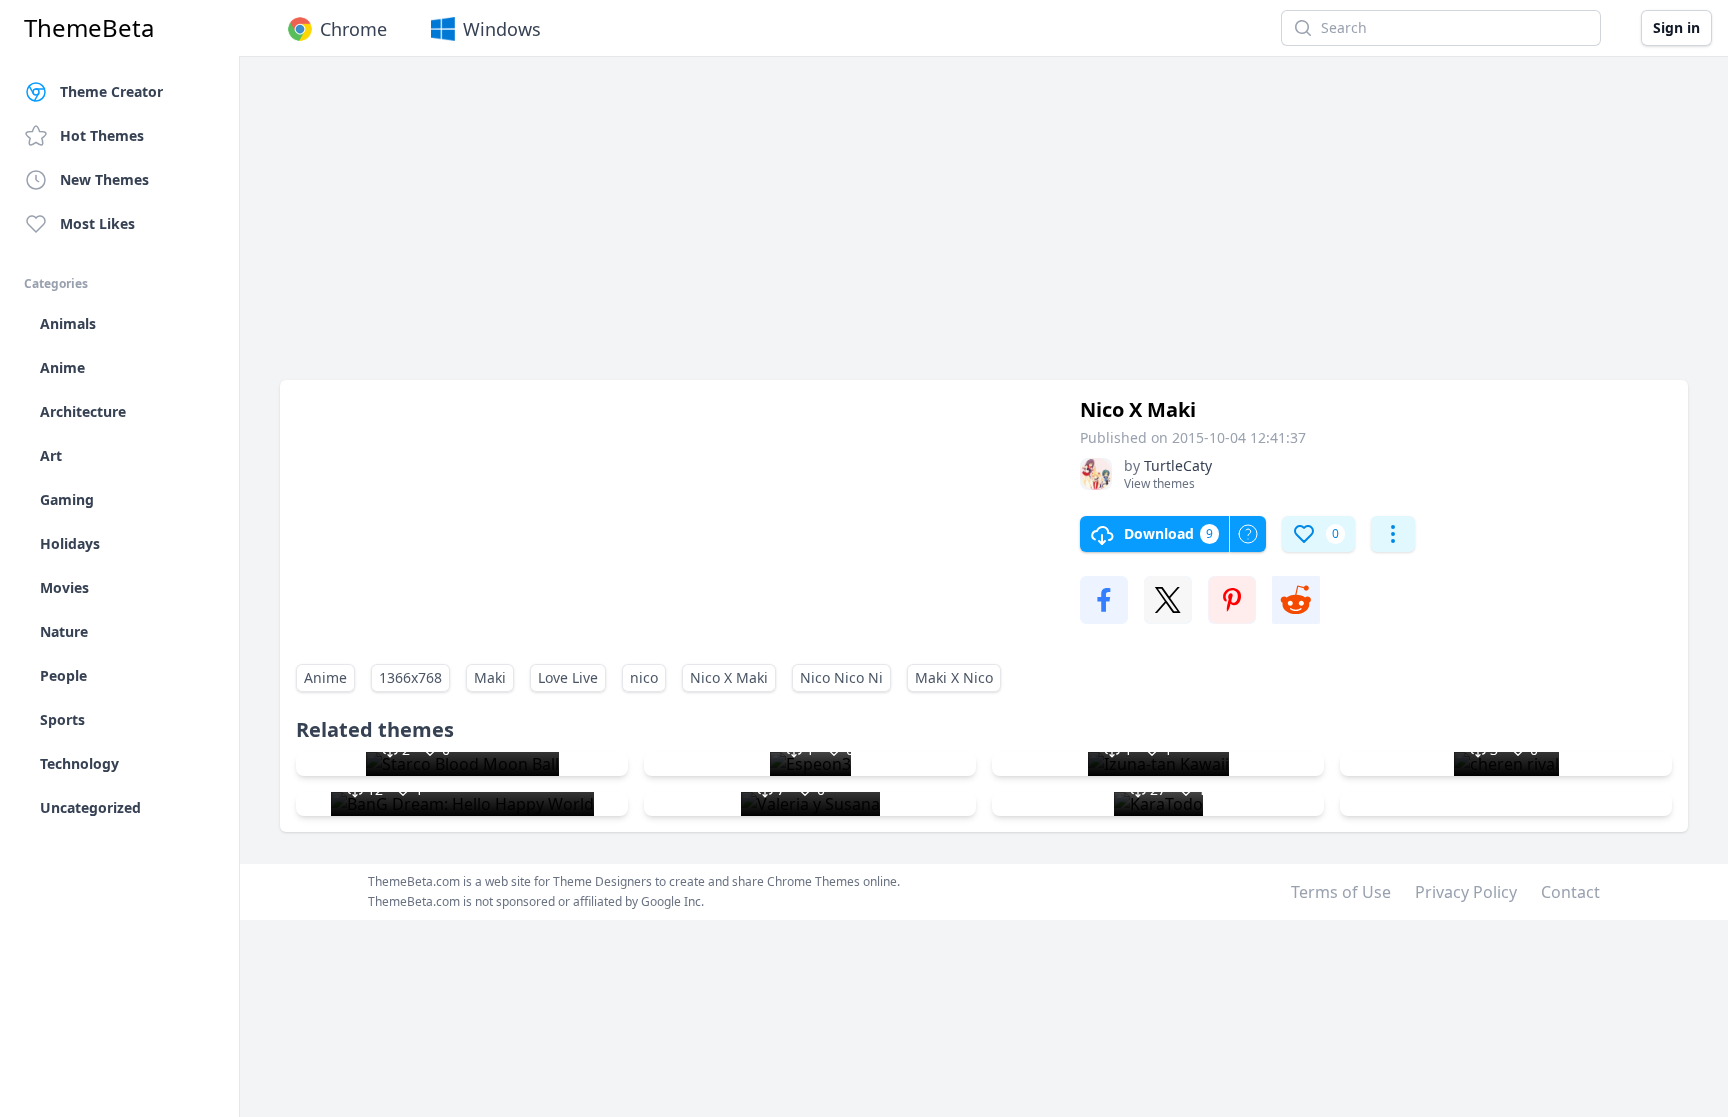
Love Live (568, 677)
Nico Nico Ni (841, 677)
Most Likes (97, 223)
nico (644, 677)
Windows (502, 29)
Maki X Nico (954, 677)
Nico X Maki (729, 677)
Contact (1570, 892)
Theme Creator (111, 91)
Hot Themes (102, 135)
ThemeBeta (89, 28)
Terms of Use (1341, 892)
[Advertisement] (880, 228)
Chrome (353, 29)
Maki (490, 677)
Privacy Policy (1466, 892)
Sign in (1676, 27)
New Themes (104, 179)
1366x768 (410, 677)
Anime (325, 677)
